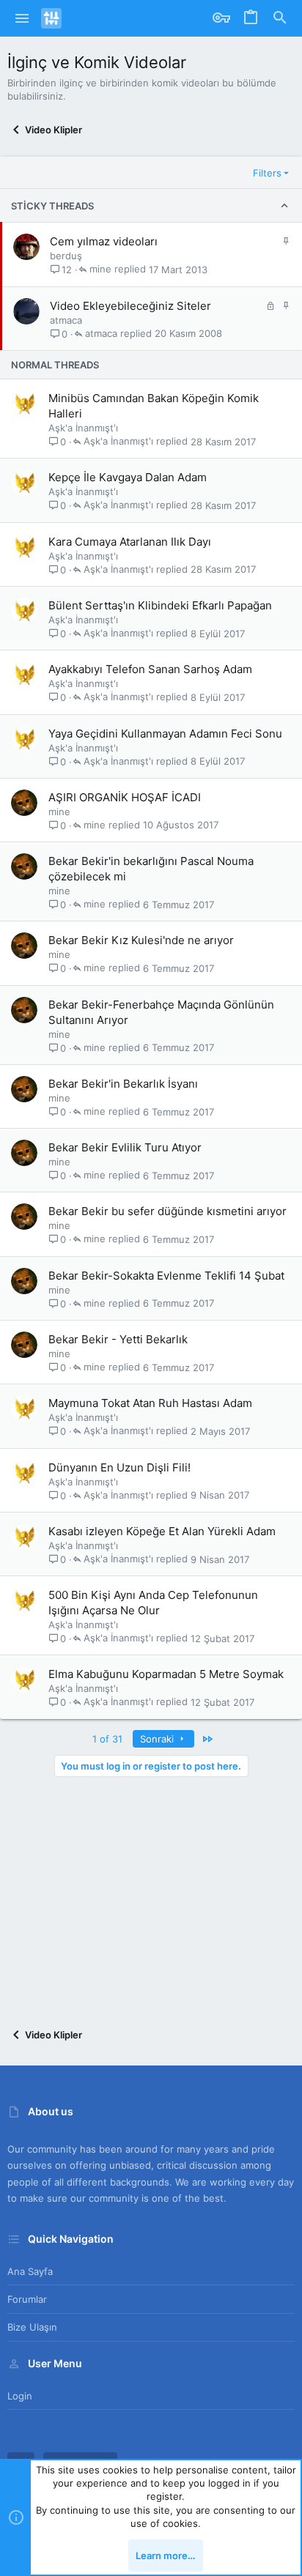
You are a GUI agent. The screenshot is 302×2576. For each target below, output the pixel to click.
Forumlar (27, 2299)
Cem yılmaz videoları (104, 241)
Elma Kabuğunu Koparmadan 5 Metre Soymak (166, 1674)
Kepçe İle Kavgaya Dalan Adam (128, 477)
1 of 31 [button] (107, 1739)
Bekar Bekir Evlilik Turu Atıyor (125, 1147)
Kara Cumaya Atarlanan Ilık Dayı (130, 542)
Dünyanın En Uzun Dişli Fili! (119, 1467)
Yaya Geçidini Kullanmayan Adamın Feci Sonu (165, 734)
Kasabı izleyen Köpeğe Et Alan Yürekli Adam (162, 1531)
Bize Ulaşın (32, 2327)
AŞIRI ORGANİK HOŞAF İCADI (125, 797)
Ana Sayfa (30, 2271)
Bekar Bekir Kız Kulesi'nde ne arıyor (141, 940)
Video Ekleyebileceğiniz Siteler (130, 306)
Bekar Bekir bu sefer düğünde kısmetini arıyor (167, 1211)
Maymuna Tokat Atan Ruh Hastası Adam (150, 1403)
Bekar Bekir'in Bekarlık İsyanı (123, 1084)
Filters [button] (267, 173)
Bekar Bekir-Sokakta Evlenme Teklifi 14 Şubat (166, 1276)
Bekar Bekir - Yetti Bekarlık (118, 1339)
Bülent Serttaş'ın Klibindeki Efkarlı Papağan (160, 605)
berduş (66, 256)
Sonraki (158, 1739)
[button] (22, 18)
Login (20, 2396)
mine (100, 270)
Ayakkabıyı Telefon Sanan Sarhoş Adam (150, 669)
